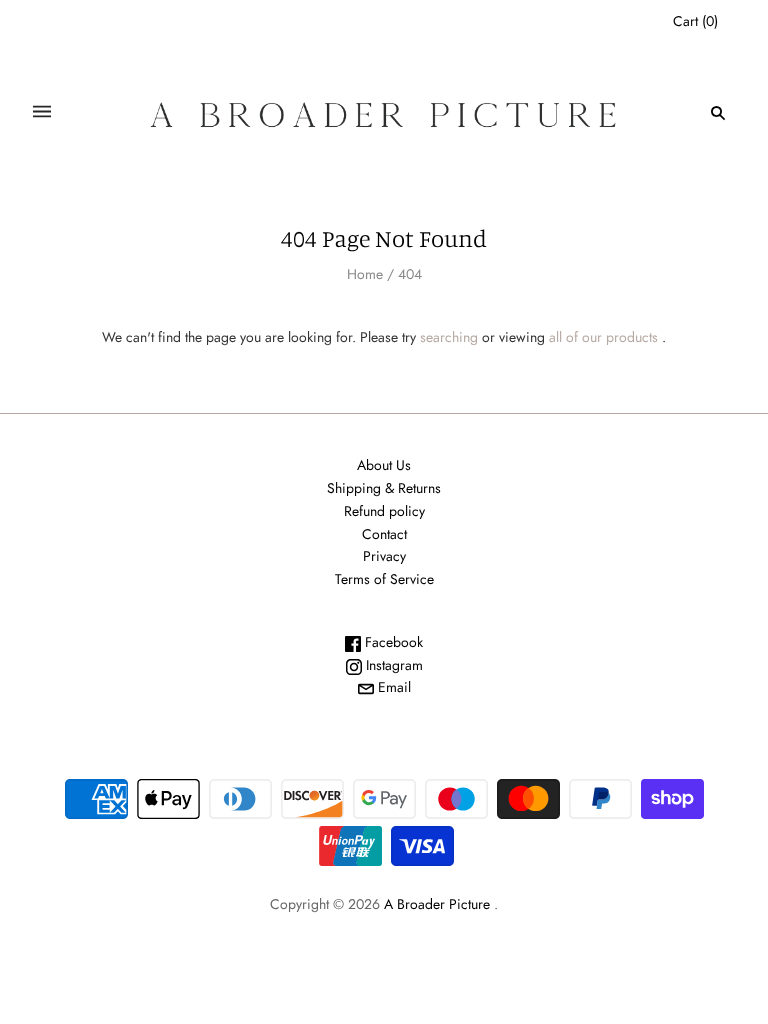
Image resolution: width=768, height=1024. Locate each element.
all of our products (603, 337)
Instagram (392, 665)
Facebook (392, 642)
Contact (384, 534)
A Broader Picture (437, 904)
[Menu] (42, 112)
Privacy (384, 556)
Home (365, 274)
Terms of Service (384, 579)
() (695, 21)
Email (392, 687)
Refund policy (384, 511)
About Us (384, 465)
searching (449, 337)
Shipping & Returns (384, 488)
